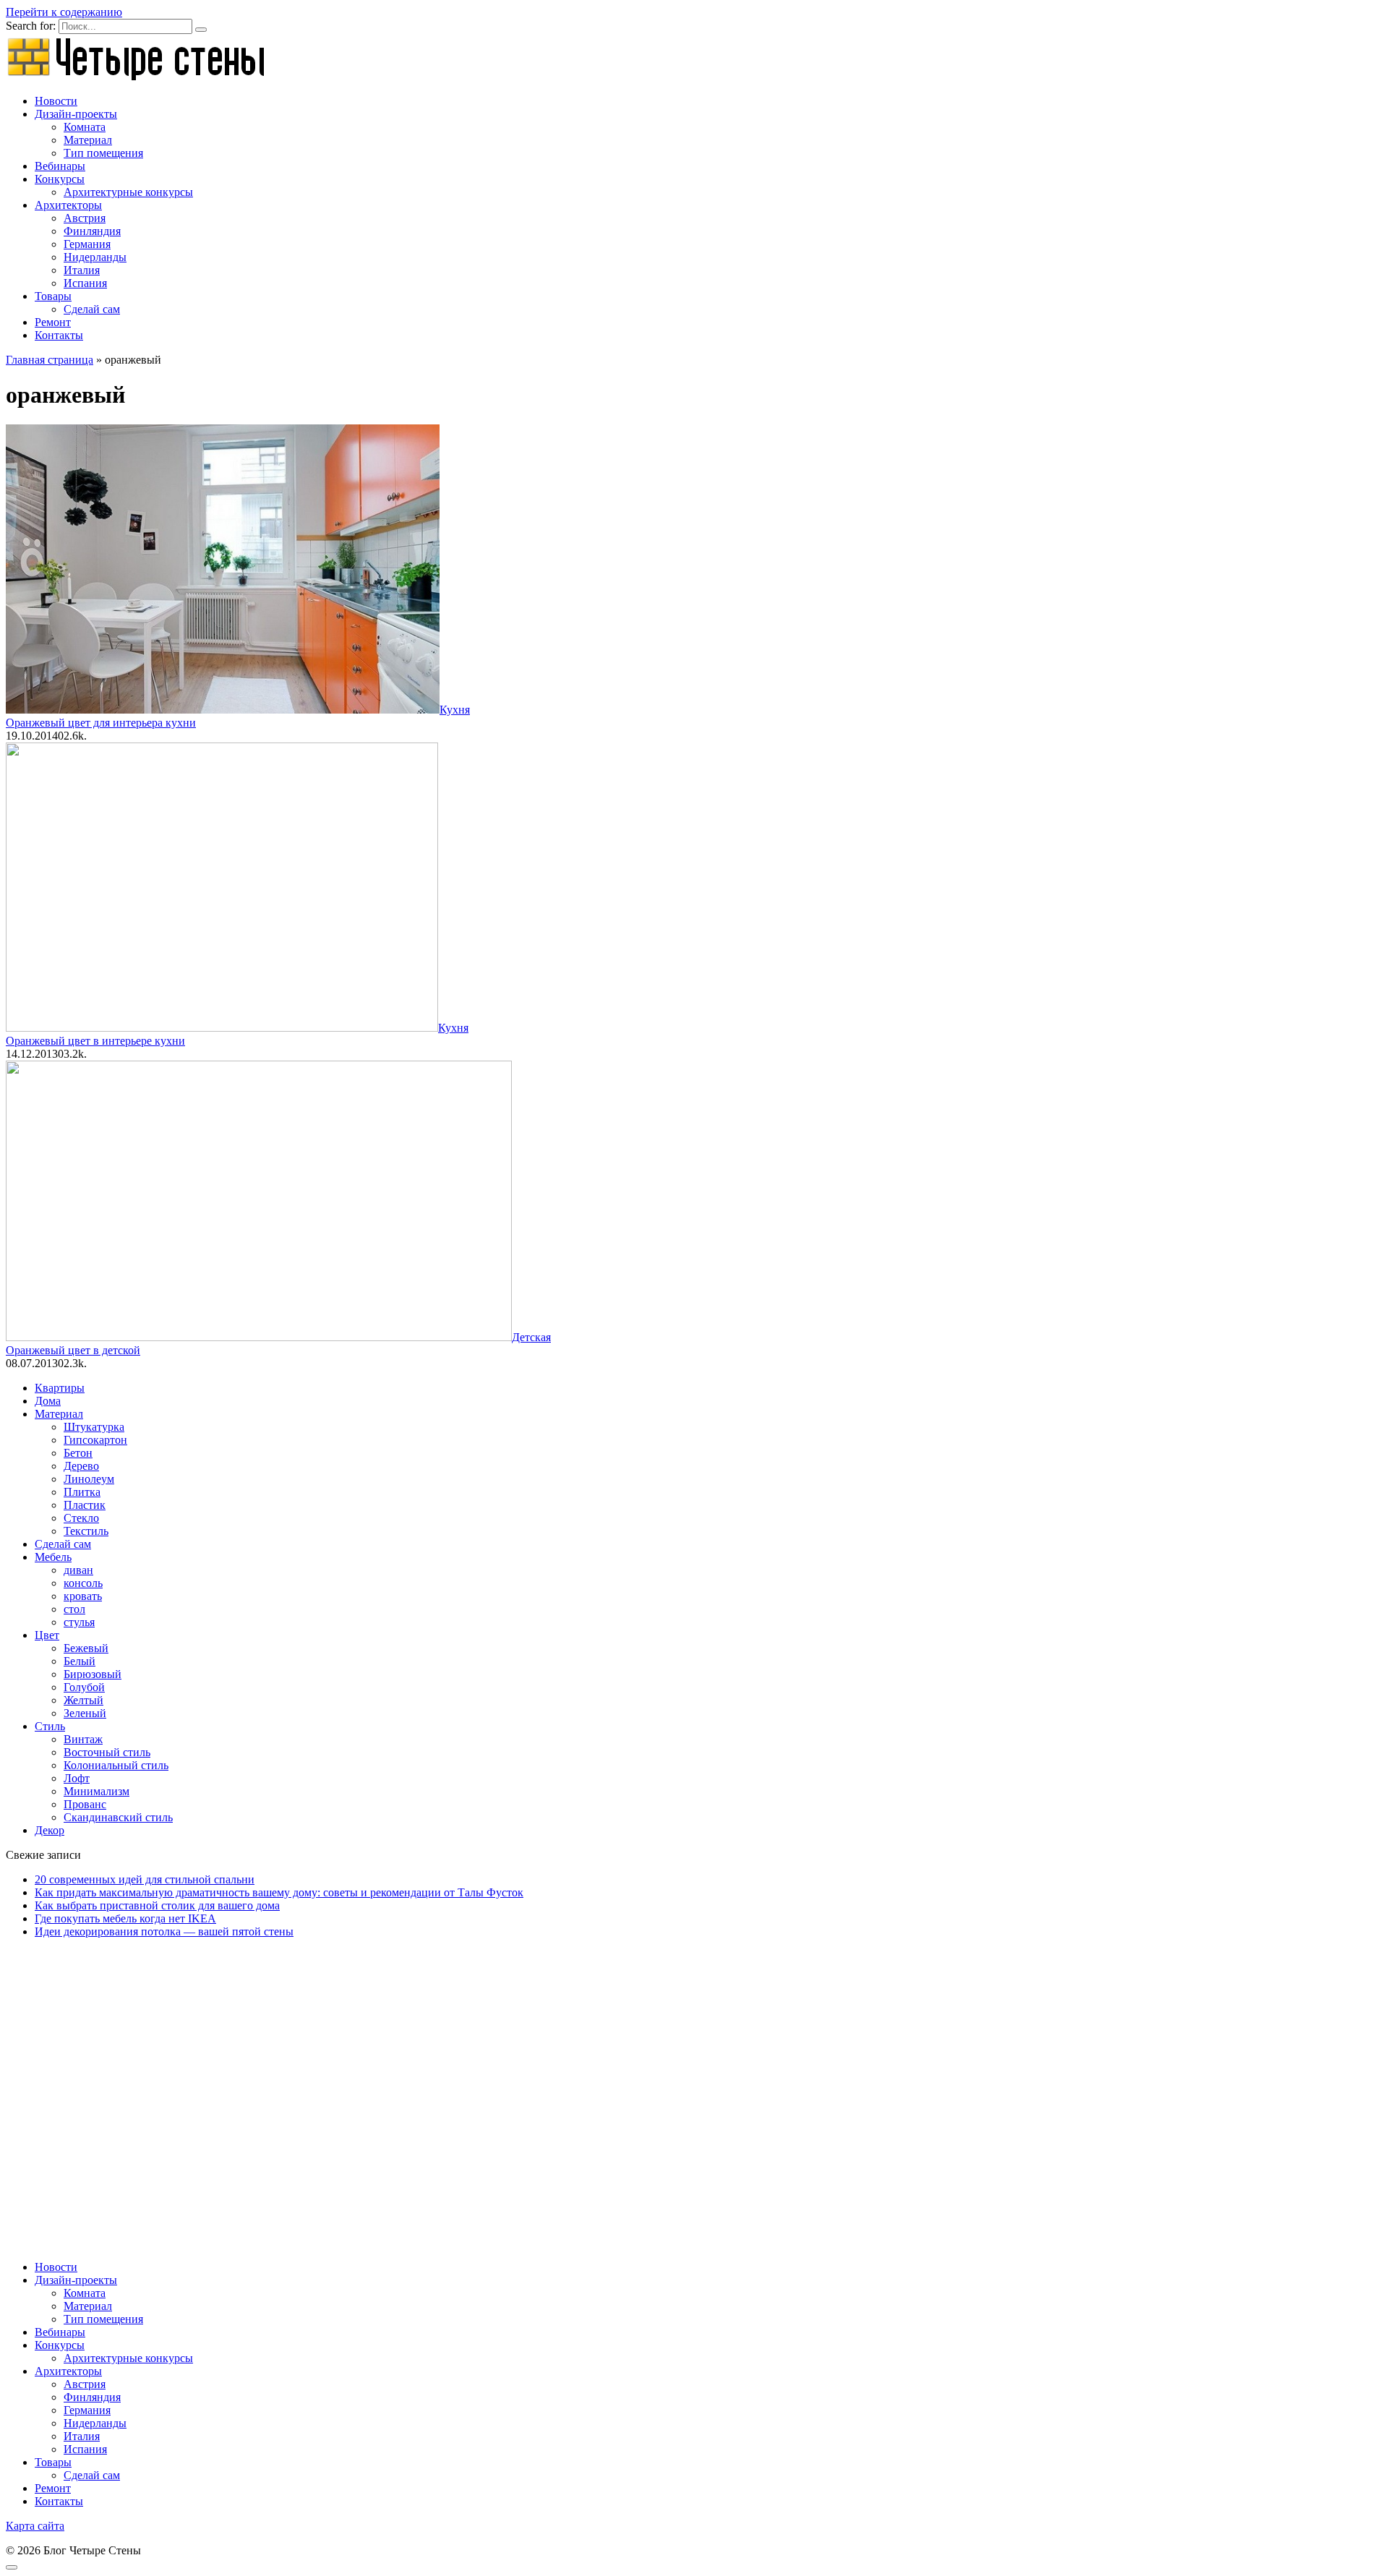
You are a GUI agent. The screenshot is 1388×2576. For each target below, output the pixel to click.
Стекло (81, 1518)
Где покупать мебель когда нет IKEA (125, 1918)
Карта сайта (35, 2526)
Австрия (85, 218)
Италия (82, 270)
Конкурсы (60, 179)
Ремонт (53, 322)
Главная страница (50, 360)
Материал (88, 140)
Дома (48, 1401)
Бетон (78, 1453)
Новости (56, 101)
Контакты (59, 335)
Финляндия (92, 231)
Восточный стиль (107, 1752)
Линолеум (89, 1479)
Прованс (85, 1804)
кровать (83, 1596)
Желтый (83, 1700)
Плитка (82, 1492)
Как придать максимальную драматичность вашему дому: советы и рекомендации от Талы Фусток (279, 1892)
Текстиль (86, 1531)
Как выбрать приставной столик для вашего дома (157, 1905)
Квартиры (60, 1388)
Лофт (77, 1778)
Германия (87, 244)
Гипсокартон (95, 1440)
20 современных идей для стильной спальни (145, 1879)
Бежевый (86, 1648)
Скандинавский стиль (118, 1817)
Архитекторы (68, 205)
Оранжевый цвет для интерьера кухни (101, 723)
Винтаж (83, 1739)
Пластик (85, 1505)
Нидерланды (95, 257)
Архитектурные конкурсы (128, 192)
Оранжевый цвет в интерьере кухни (95, 1041)
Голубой (84, 1687)
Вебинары (60, 166)
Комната (85, 127)
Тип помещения (103, 153)
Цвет (47, 1635)
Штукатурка (94, 1427)
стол (74, 1609)
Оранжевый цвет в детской (73, 1350)
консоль (83, 1583)
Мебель (53, 1557)
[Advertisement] (440, 2077)
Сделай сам (92, 309)
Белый (80, 1661)
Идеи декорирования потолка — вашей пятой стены (164, 1931)
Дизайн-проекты (76, 114)
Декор (50, 1830)
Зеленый (85, 1713)
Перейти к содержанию (64, 12)
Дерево (81, 1466)
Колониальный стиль (116, 1765)
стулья (79, 1622)
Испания (85, 283)
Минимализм (97, 1791)
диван (78, 1570)
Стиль (50, 1726)
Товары (53, 296)
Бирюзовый (93, 1674)
